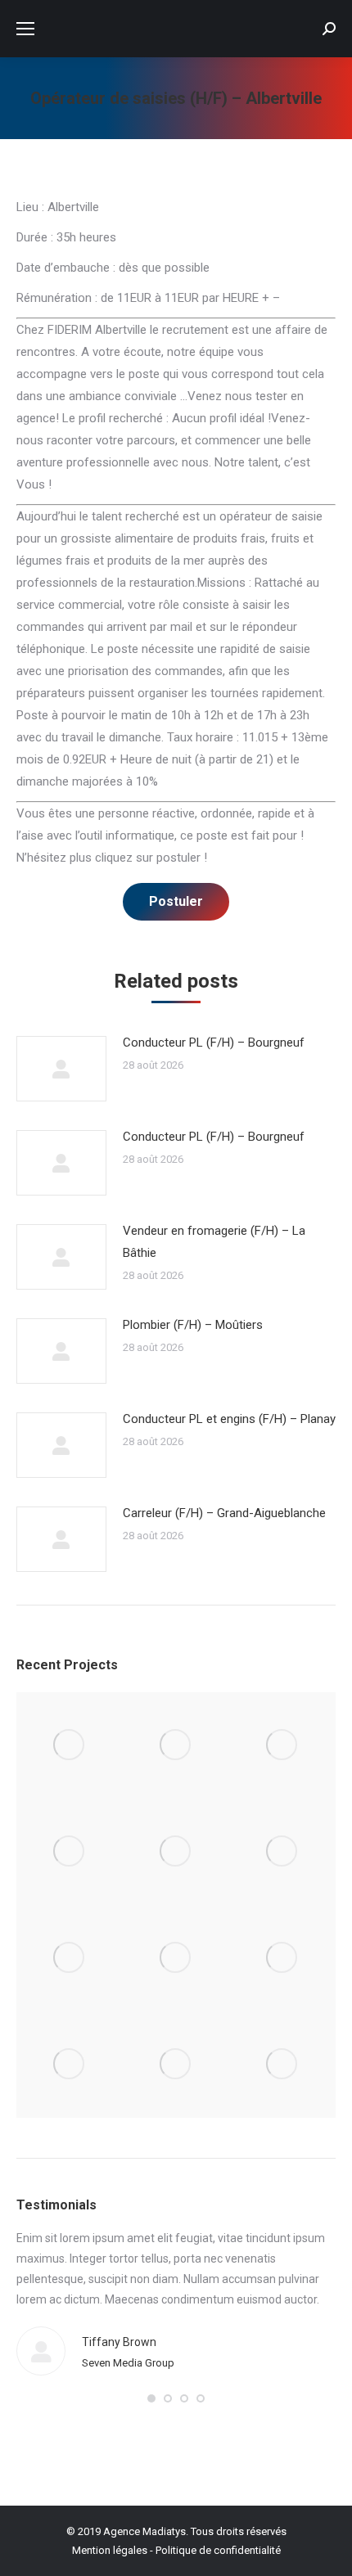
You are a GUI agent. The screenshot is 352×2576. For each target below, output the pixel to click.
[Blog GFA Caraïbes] (70, 1852)
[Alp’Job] (70, 1745)
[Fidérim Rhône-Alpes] (176, 1852)
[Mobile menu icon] (25, 29)
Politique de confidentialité (218, 2550)
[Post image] (61, 1069)
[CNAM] (282, 2065)
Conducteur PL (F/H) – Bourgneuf (214, 1043)
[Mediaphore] (176, 2065)
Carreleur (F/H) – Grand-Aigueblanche (224, 1513)
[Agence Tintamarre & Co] (176, 1745)
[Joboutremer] (176, 1958)
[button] (151, 2398)
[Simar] (70, 1958)
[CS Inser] (282, 1958)
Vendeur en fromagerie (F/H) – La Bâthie (214, 1242)
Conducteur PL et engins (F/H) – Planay (229, 1419)
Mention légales (110, 2550)
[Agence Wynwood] (282, 1745)
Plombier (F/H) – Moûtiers (193, 1325)
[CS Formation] (70, 2065)
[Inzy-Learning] (282, 1852)
